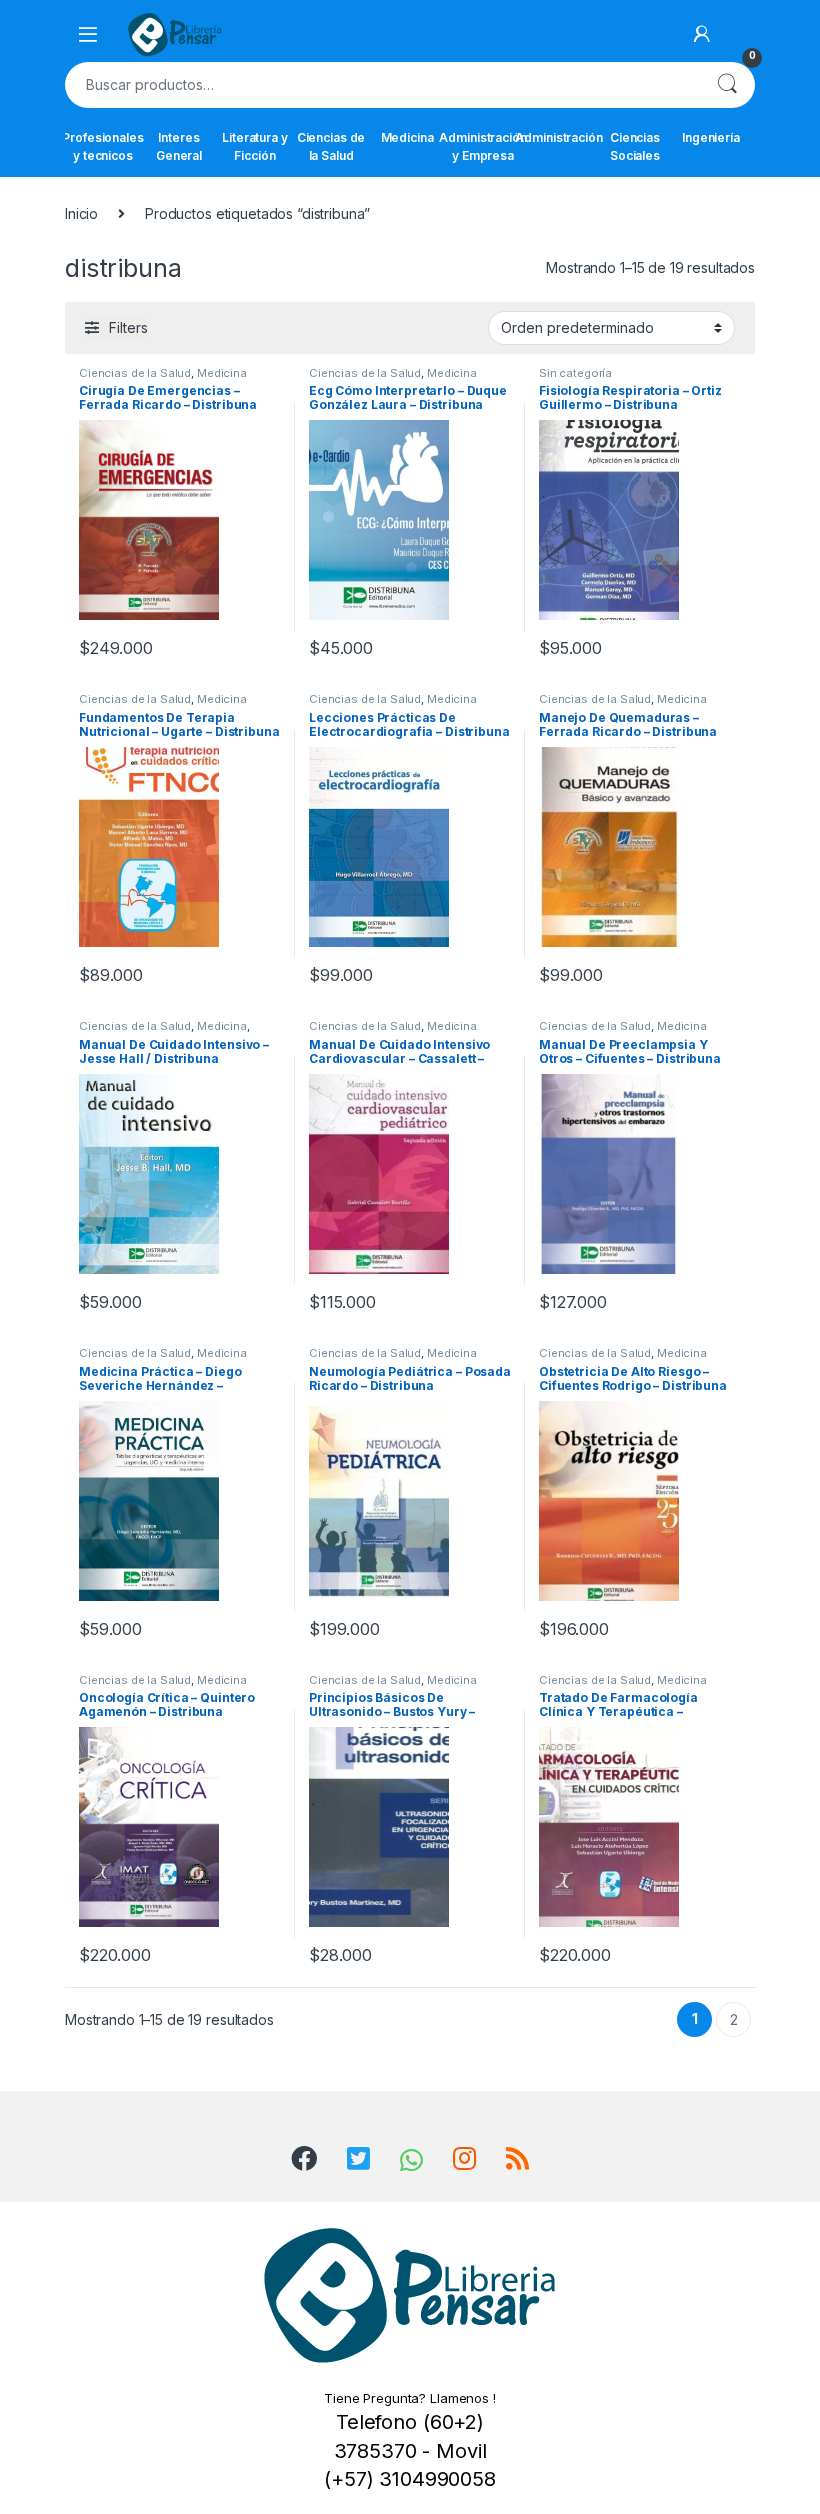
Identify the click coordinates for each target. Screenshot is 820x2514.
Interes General (179, 146)
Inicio (81, 213)
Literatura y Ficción (254, 146)
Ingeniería (711, 137)
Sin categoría (575, 373)
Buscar (727, 85)
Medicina (407, 137)
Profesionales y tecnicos (103, 146)
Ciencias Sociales (635, 146)
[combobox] (382, 85)
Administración (559, 137)
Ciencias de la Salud (331, 146)
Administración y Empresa (483, 146)
